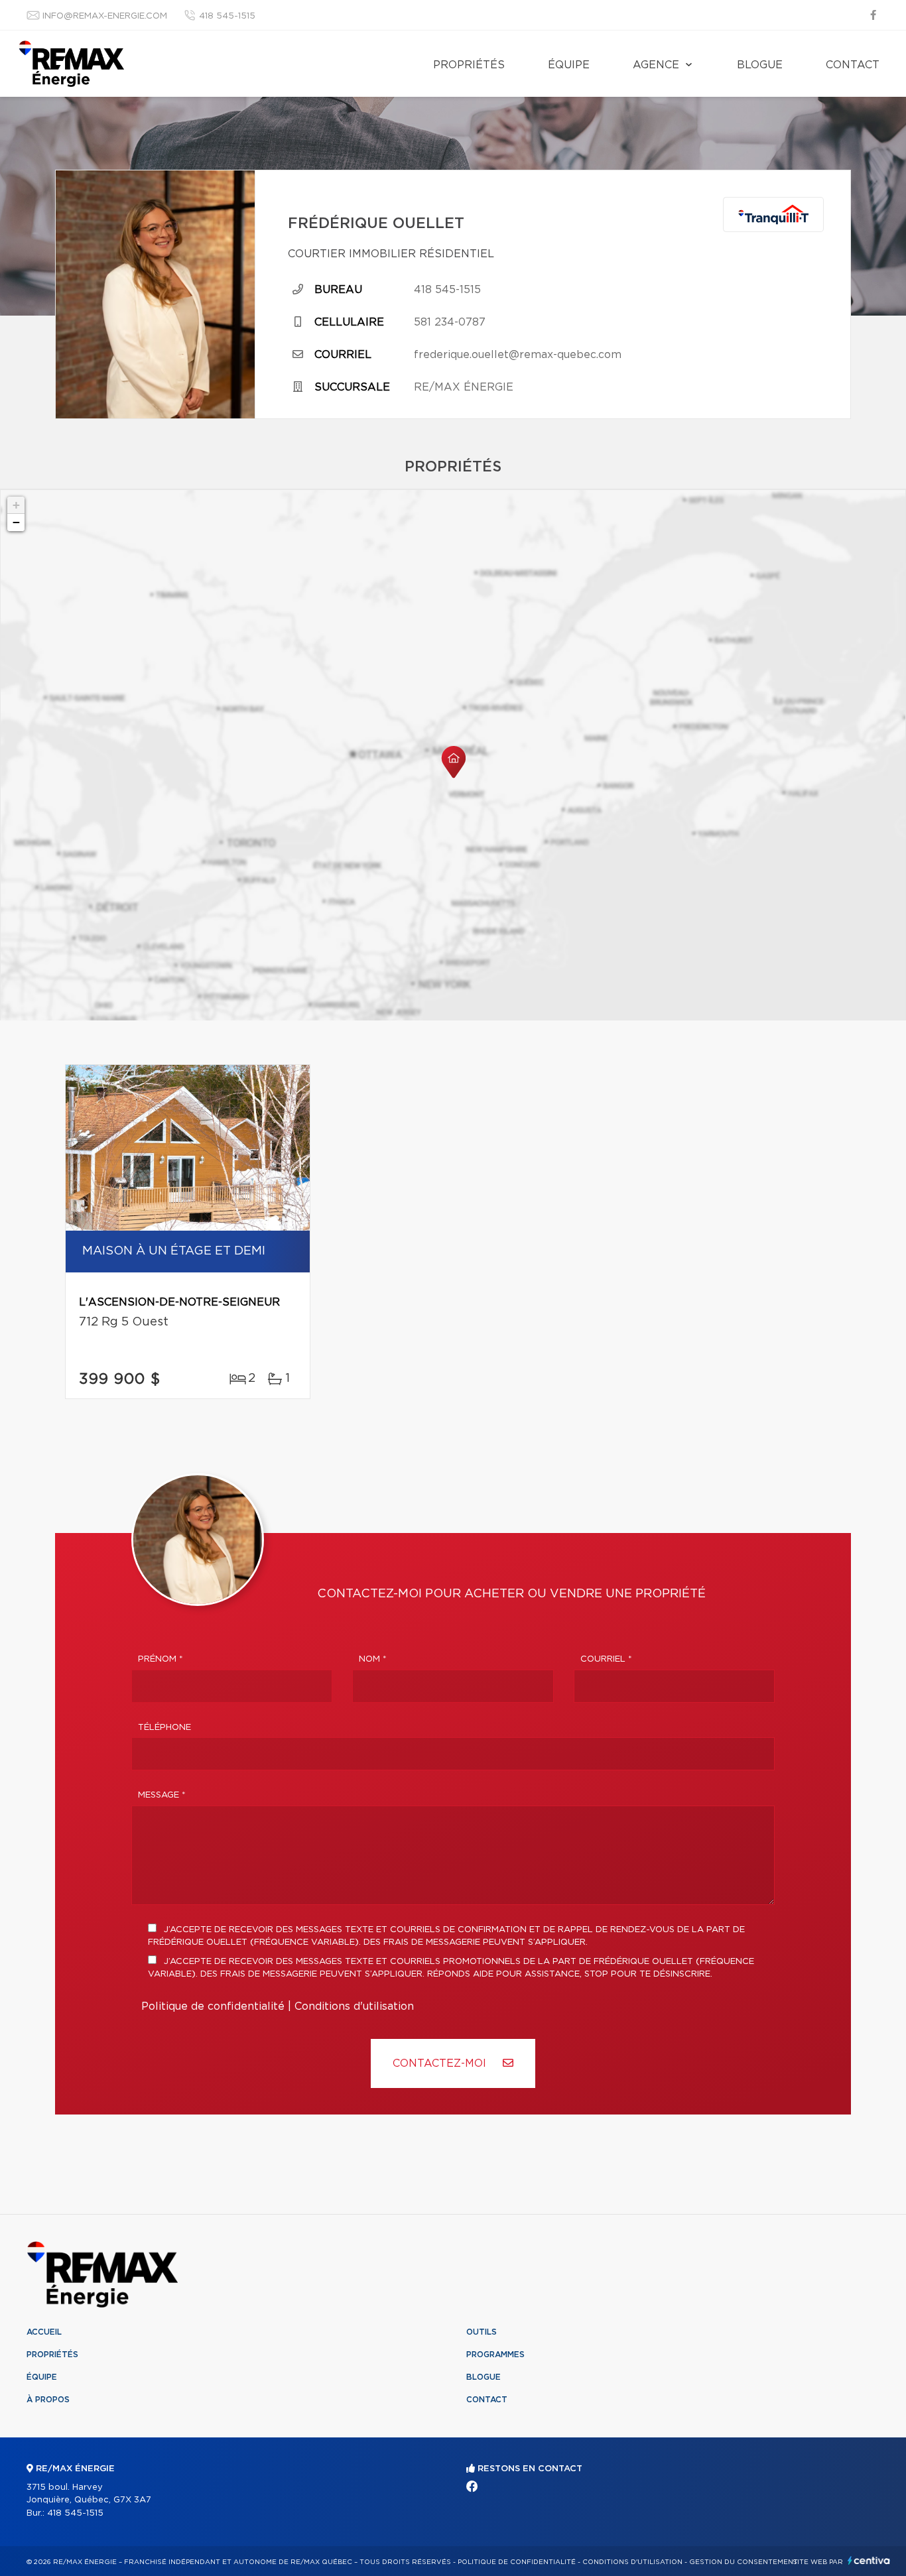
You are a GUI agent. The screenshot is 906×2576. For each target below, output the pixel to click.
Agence (656, 65)
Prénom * (161, 1659)
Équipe (569, 65)
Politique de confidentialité (213, 2006)
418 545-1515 (227, 16)
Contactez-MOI (441, 2063)
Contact (853, 65)
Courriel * (606, 1659)
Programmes (495, 2355)
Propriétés (469, 65)
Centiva (869, 2560)
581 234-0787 (450, 322)
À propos (48, 2400)
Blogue (760, 65)
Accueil (44, 2332)
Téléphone (164, 1728)
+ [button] (16, 505)
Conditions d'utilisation (354, 2006)
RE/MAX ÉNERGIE (464, 387)
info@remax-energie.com (105, 16)
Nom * (373, 1659)
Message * (162, 1795)
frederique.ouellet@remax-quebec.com (518, 355)
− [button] (16, 522)
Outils (482, 2332)
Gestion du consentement (744, 2562)
